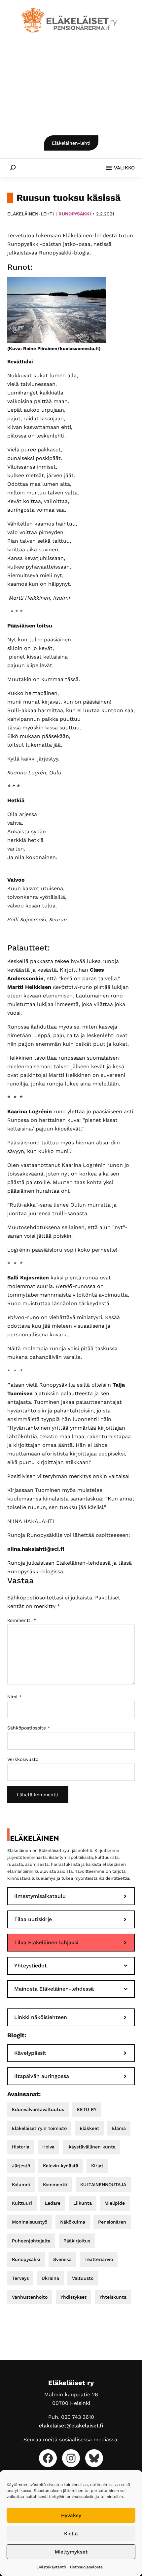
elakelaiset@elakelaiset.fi (71, 2426)
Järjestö (21, 2166)
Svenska (62, 2259)
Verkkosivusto (23, 1759)
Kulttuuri (22, 2203)
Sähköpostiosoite (29, 1728)
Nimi (15, 1697)
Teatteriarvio (99, 2259)
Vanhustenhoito (30, 2297)
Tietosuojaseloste (86, 2567)
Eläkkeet (89, 2128)
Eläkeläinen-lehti (71, 143)
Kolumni (21, 2185)
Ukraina (50, 2278)
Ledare (53, 2203)
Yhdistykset (73, 2297)
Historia (21, 2147)
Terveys (20, 2278)
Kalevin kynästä (61, 2166)
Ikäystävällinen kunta (91, 2147)
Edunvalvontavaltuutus (38, 2109)
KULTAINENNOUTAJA (103, 2185)
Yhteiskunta (113, 2297)
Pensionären (112, 2222)
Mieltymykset (71, 2552)
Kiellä (71, 2534)
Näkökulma (73, 2222)
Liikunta (83, 2203)
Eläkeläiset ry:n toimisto (39, 2128)
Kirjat (97, 2166)
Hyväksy (71, 2515)
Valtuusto (83, 2278)
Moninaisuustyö (30, 2222)
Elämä (119, 2128)
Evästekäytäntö (51, 2567)
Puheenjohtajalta (31, 2241)
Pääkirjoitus (77, 2241)
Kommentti (22, 1620)
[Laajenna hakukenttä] (13, 167)
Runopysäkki (75, 214)
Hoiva (48, 2147)
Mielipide (115, 2203)
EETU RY (87, 2109)
